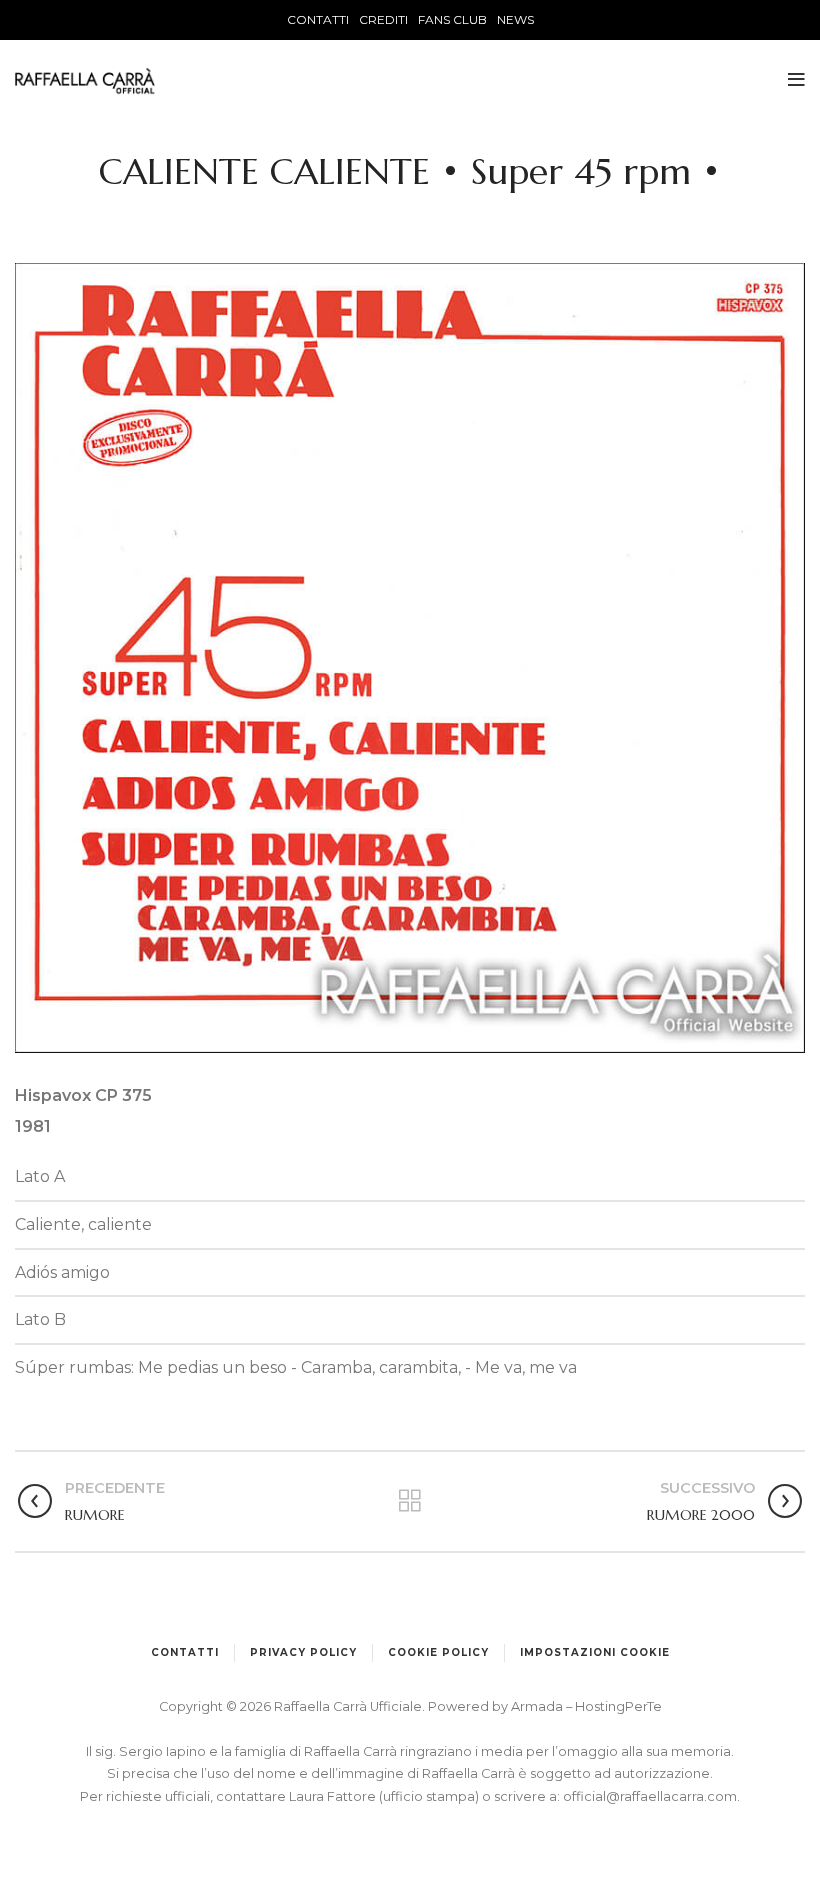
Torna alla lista (410, 1501)
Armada (538, 1706)
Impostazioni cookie (595, 1652)
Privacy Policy (303, 1652)
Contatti (185, 1652)
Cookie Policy (438, 1652)
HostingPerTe (618, 1706)
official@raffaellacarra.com (650, 1796)
